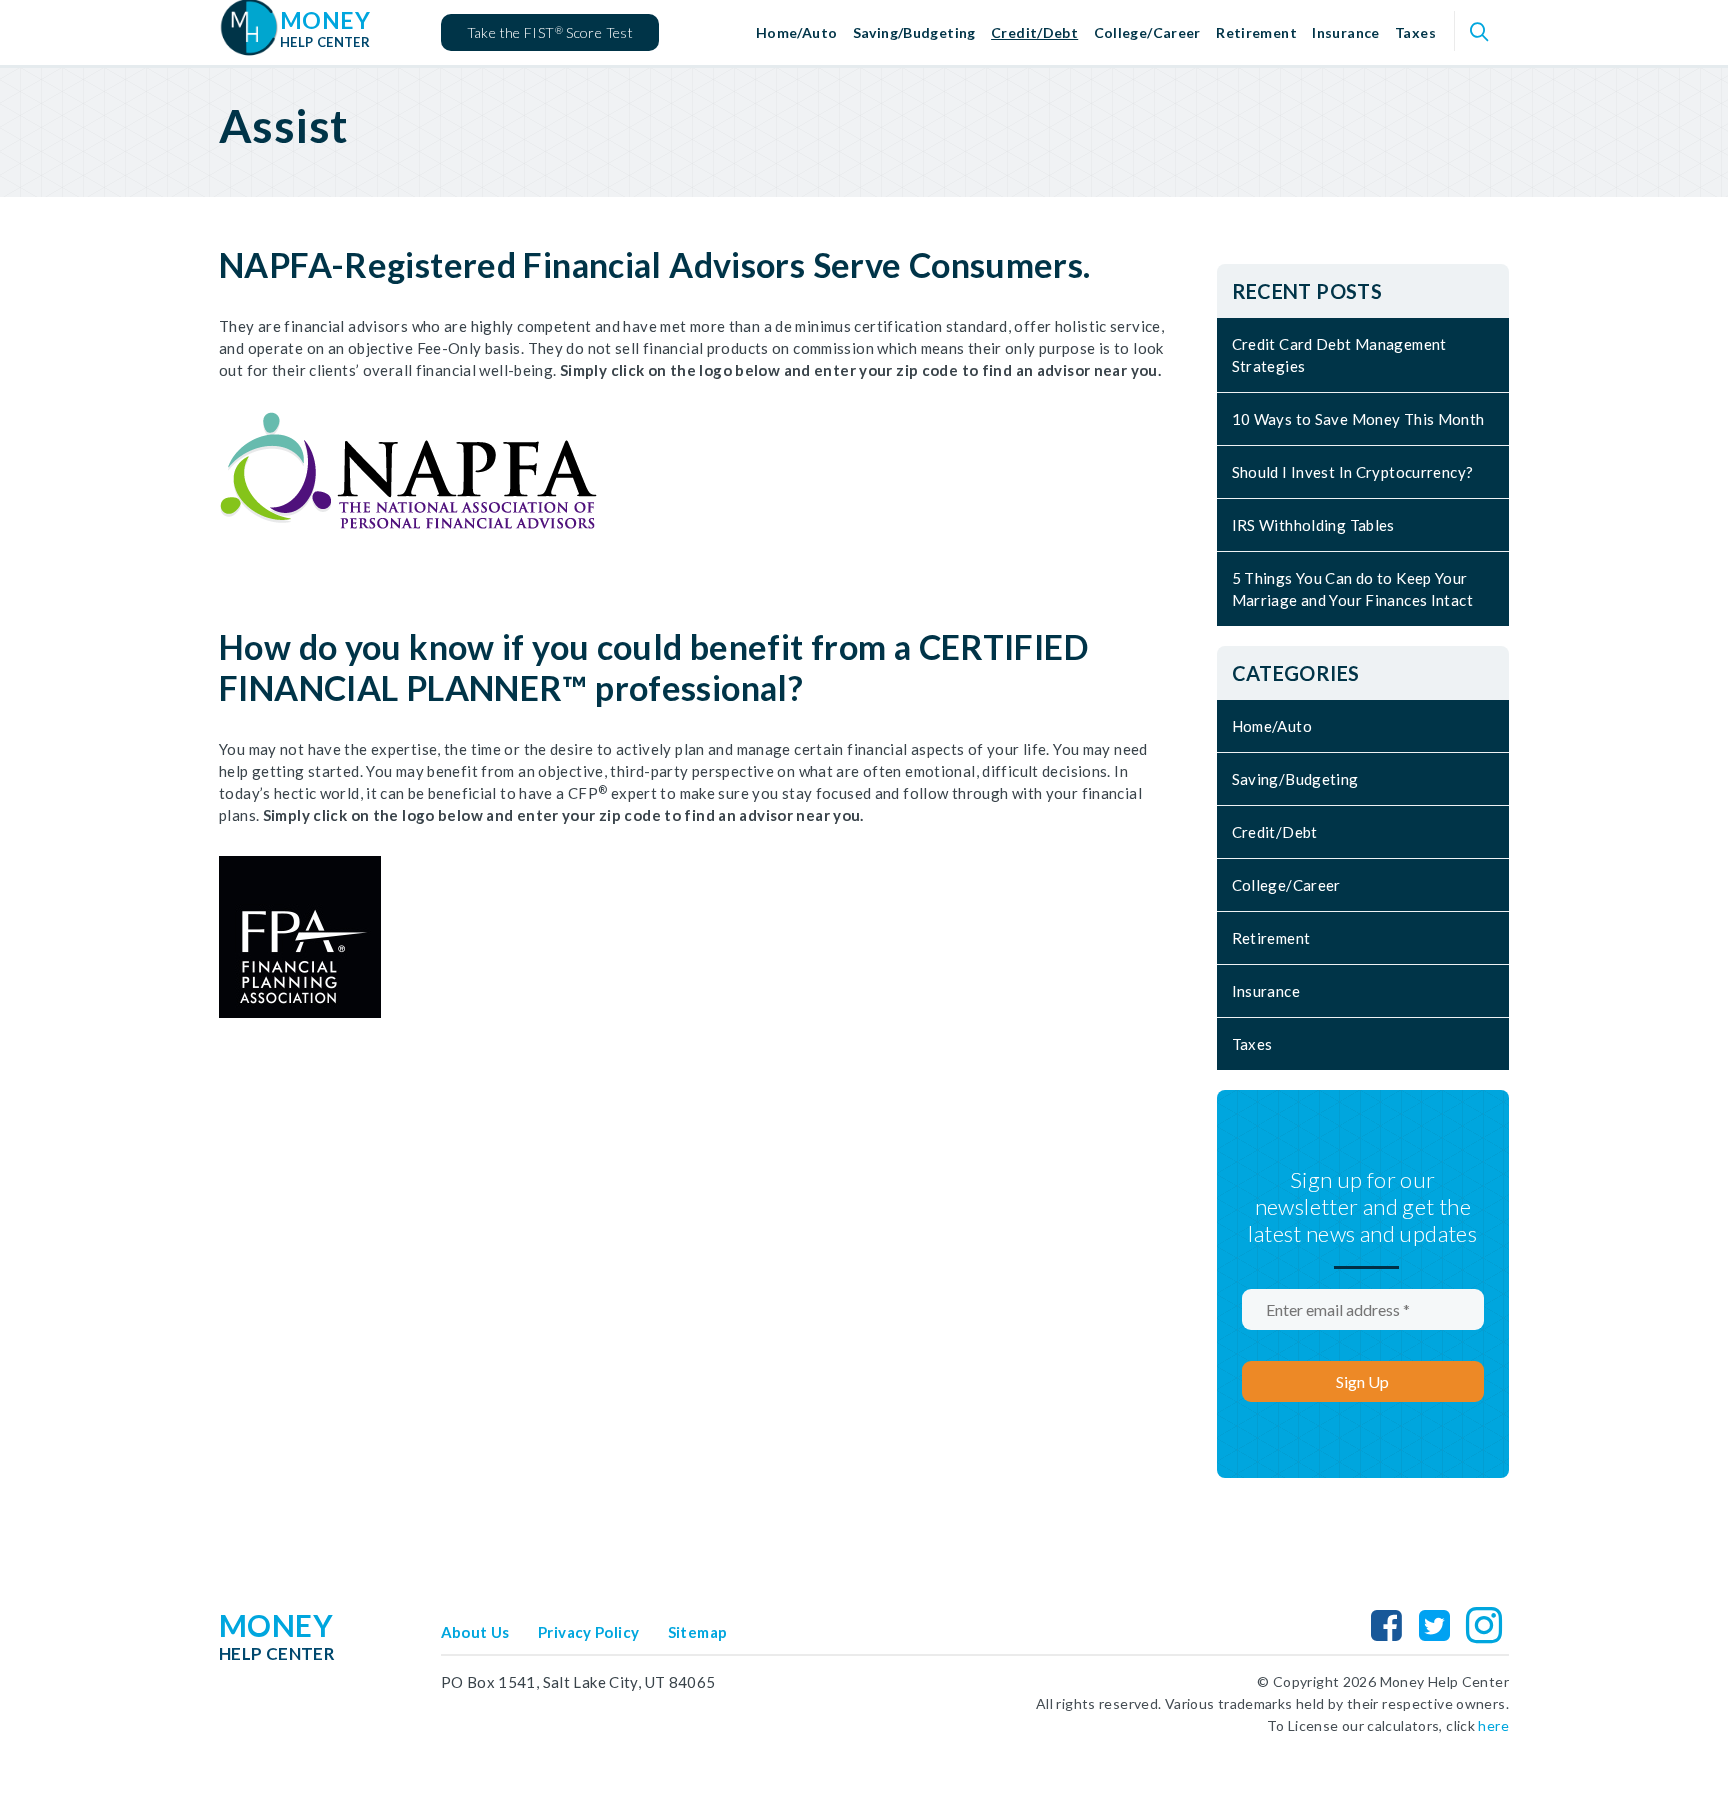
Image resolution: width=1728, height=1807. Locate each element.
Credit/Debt (1034, 32)
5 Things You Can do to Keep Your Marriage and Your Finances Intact (1352, 589)
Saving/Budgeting (914, 32)
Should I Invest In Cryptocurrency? (1353, 472)
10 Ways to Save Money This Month (1358, 419)
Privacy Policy (588, 1632)
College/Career (1147, 32)
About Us (475, 1632)
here (1493, 1725)
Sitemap (698, 1632)
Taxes (1415, 32)
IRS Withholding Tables (1313, 525)
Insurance (1345, 32)
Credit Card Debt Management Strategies (1339, 355)
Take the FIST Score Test (550, 32)
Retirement (1256, 32)
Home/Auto (796, 32)
